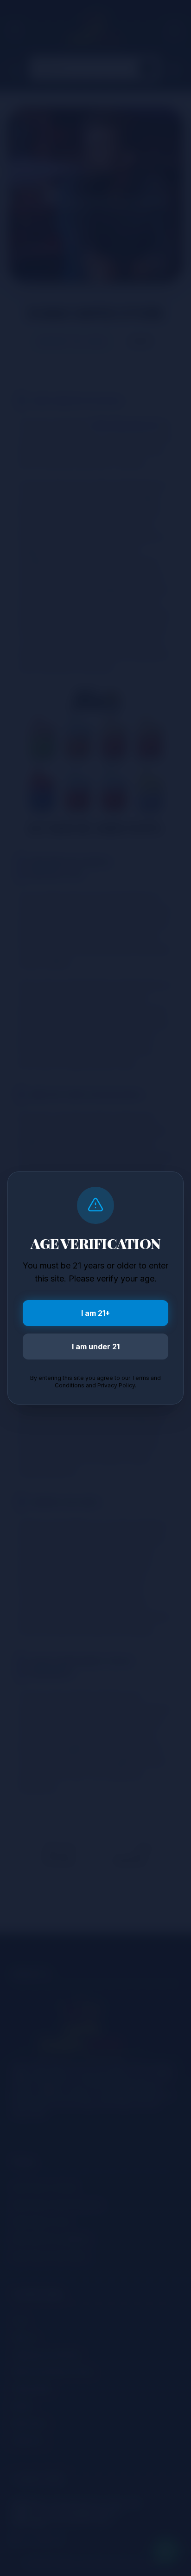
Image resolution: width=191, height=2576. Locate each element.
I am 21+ (95, 1313)
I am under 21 (96, 1347)
